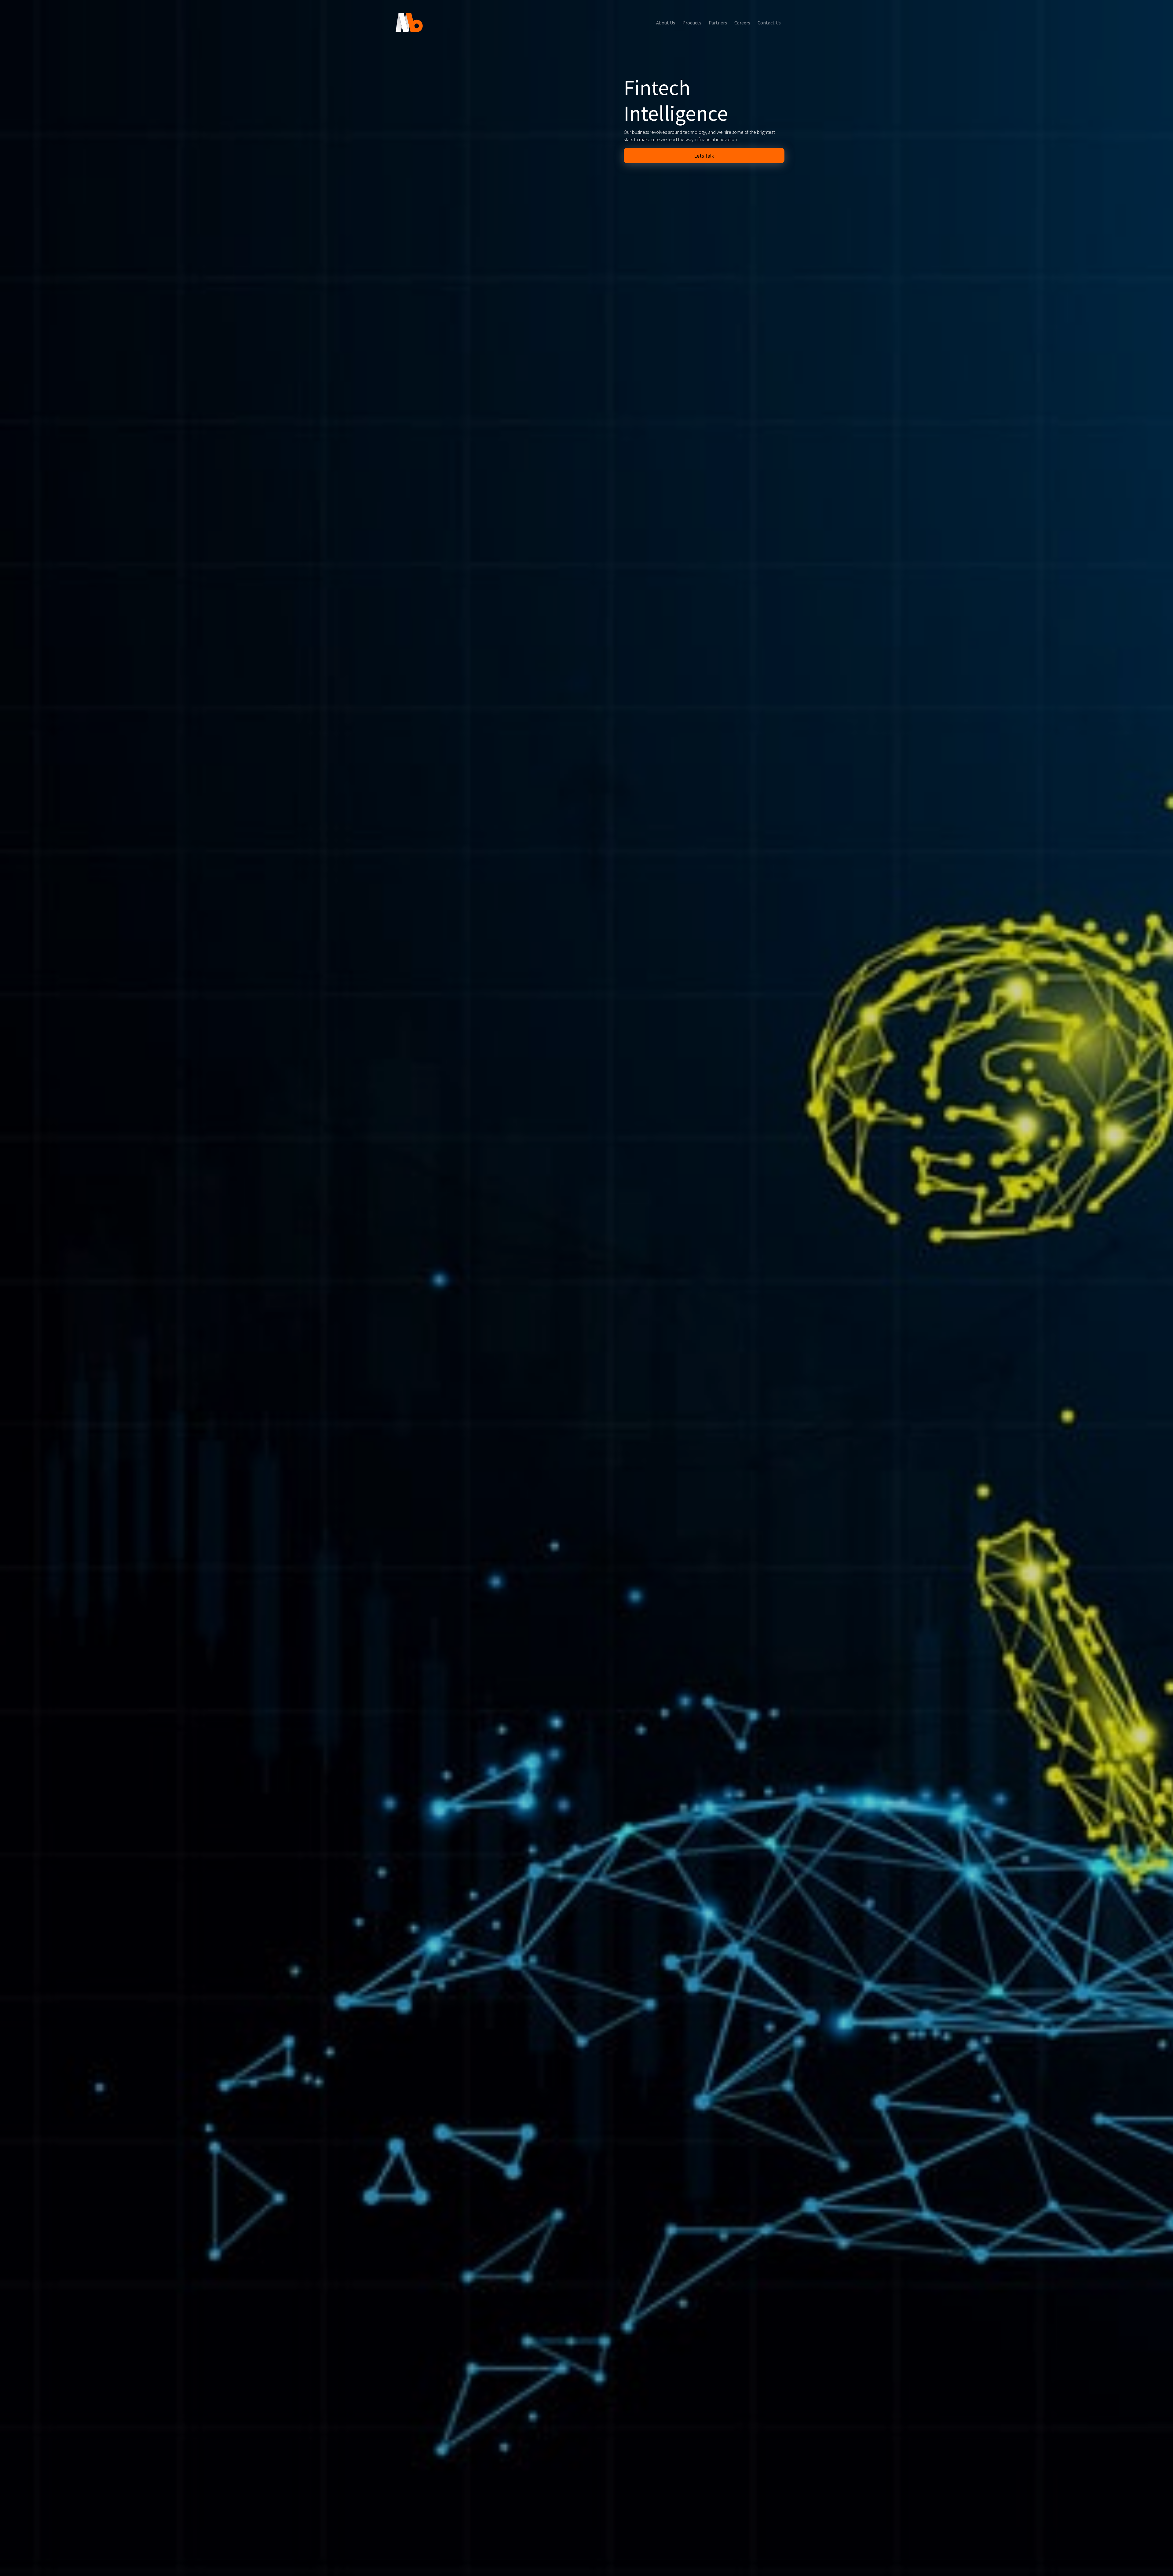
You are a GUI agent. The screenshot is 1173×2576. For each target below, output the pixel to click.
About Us (666, 23)
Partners (718, 23)
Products (692, 23)
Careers (742, 23)
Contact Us (769, 23)
